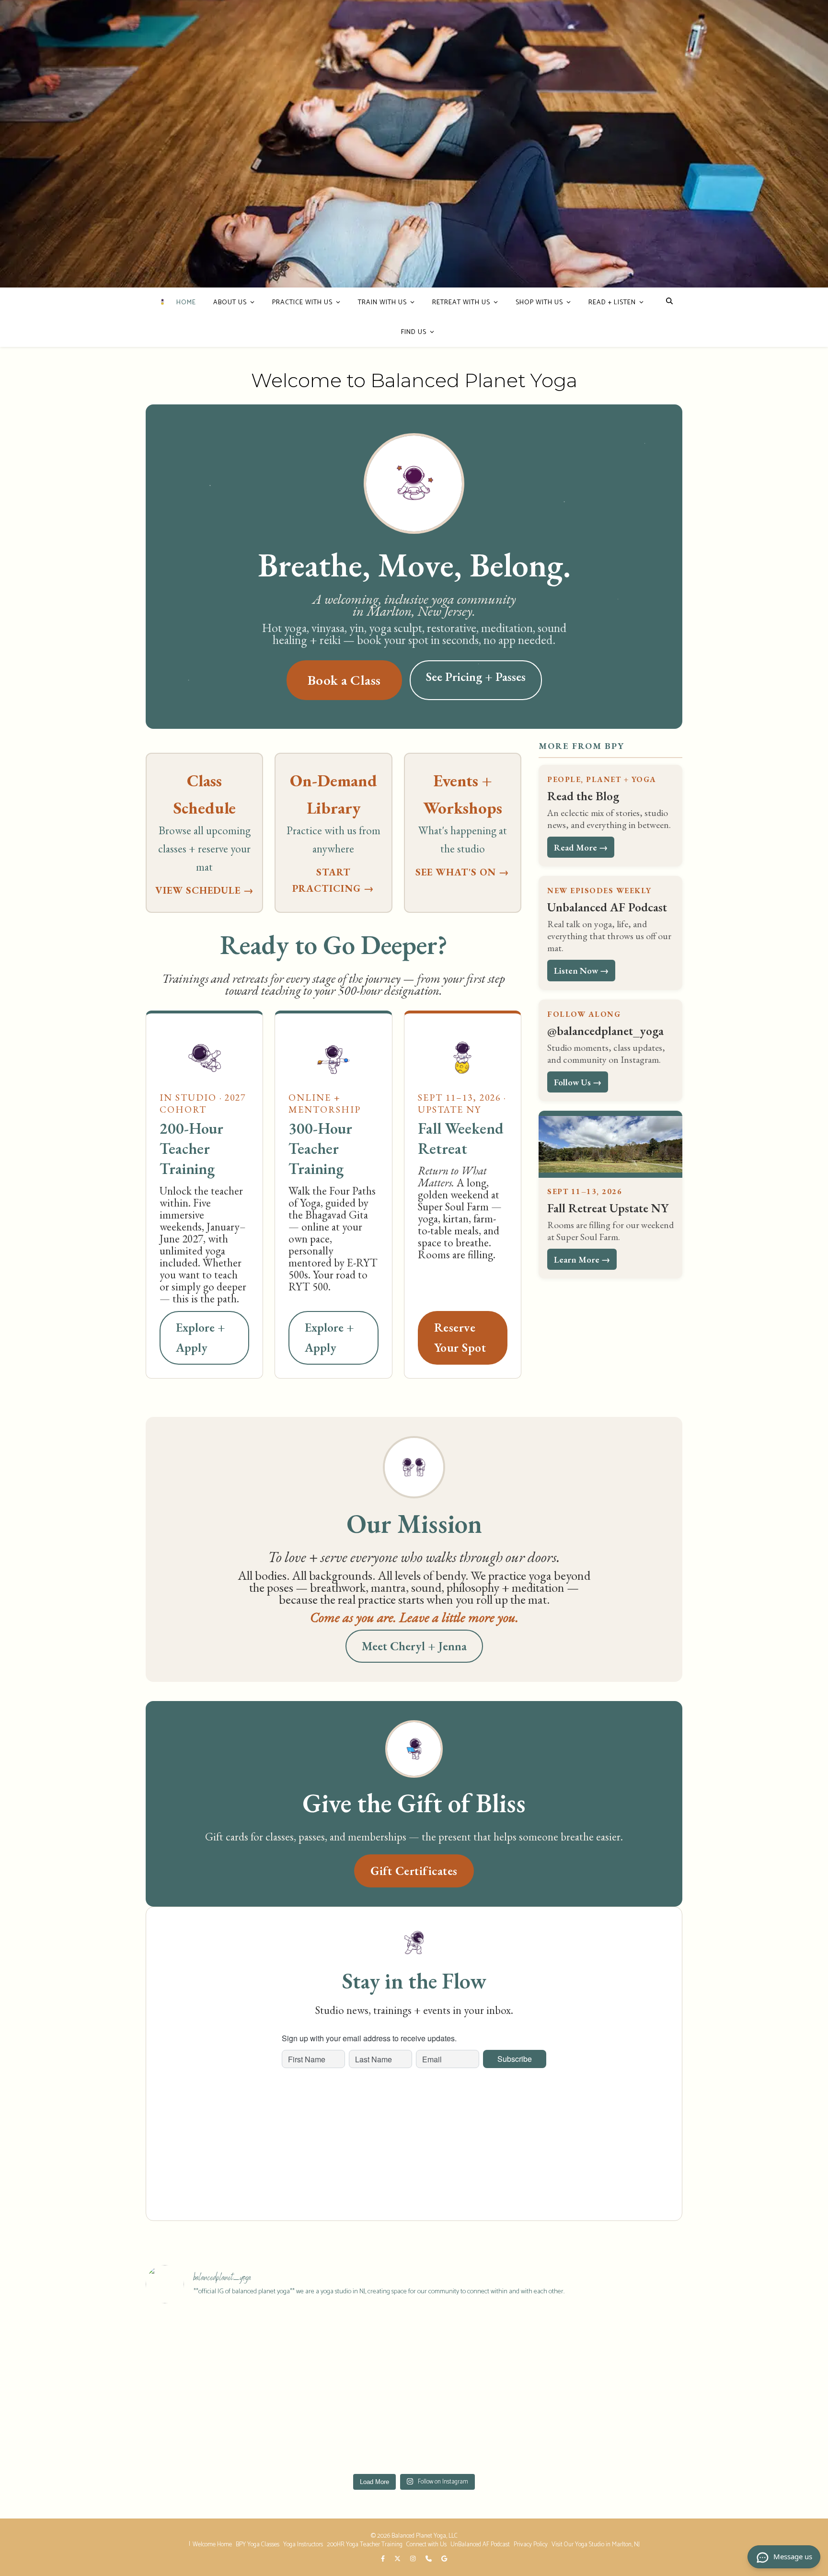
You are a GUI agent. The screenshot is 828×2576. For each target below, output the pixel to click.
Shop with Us (539, 303)
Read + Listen (612, 303)
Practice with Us (302, 303)
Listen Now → (581, 970)
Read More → (581, 847)
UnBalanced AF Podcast (480, 2545)
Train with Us (382, 303)
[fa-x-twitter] (398, 2559)
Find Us (414, 332)
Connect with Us (426, 2545)
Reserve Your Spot (460, 1338)
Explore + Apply (201, 1338)
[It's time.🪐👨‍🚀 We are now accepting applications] (482, 2352)
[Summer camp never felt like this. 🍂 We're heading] (347, 2429)
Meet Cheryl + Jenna (414, 1646)
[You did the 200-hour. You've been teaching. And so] (347, 2352)
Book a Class (344, 680)
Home (186, 303)
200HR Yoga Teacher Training (365, 2545)
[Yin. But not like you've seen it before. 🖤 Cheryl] (211, 2429)
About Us (230, 303)
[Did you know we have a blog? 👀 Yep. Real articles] (617, 2352)
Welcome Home (212, 2545)
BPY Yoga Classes (258, 2545)
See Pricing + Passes (476, 677)
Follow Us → (578, 1082)
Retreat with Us (461, 303)
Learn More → (582, 1259)
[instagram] (414, 2559)
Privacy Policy (531, 2545)
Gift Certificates (414, 1871)
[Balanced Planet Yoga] (162, 302)
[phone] (429, 2559)
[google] (444, 2559)
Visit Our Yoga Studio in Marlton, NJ (596, 2545)
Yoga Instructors (303, 2545)
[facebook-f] (384, 2559)
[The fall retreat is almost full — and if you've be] (211, 2352)
